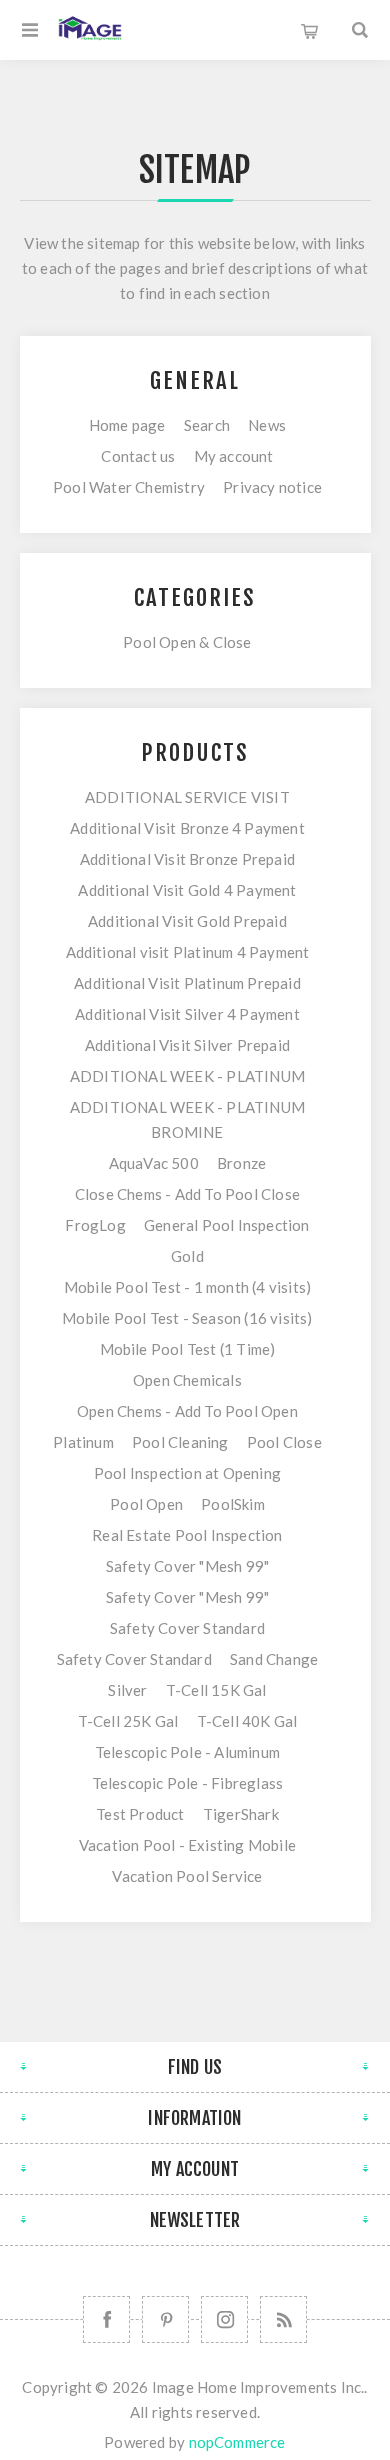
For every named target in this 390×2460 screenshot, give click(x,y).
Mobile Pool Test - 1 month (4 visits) (187, 1287)
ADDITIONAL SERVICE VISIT (187, 797)
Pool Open (146, 1504)
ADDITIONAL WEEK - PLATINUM (187, 1076)
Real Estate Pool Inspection (187, 1535)
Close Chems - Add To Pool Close (187, 1194)
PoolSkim (233, 1504)
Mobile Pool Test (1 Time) (188, 1349)
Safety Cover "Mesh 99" (187, 1566)
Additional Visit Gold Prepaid (187, 921)
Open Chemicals (187, 1380)
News (267, 425)
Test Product (140, 1814)
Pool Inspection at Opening (187, 1473)
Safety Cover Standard (187, 1628)
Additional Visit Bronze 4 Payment (187, 828)
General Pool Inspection (227, 1225)
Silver (127, 1690)
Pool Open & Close (187, 642)
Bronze (241, 1163)
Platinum (83, 1442)
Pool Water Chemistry (129, 487)
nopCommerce (237, 2442)
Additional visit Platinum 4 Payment (188, 952)
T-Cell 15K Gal (216, 1690)
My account (234, 456)
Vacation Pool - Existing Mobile (187, 1845)
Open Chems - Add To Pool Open (187, 1411)
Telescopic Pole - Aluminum (187, 1752)
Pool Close (284, 1442)
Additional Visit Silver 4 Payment (187, 1014)
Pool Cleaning (180, 1442)
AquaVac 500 (154, 1163)
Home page (127, 425)
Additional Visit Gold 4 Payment (187, 890)
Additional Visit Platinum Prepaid (187, 983)
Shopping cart (310, 30)
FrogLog (95, 1225)
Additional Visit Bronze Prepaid (187, 859)
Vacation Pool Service (187, 1876)
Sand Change (274, 1659)
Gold (187, 1256)
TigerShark (241, 1814)
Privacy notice (272, 487)
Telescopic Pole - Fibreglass (188, 1783)
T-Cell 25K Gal (128, 1721)
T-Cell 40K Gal (247, 1721)
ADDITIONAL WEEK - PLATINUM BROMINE (187, 1119)
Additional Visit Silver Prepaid (187, 1045)
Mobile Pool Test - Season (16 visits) (187, 1318)
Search (207, 425)
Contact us (138, 456)
